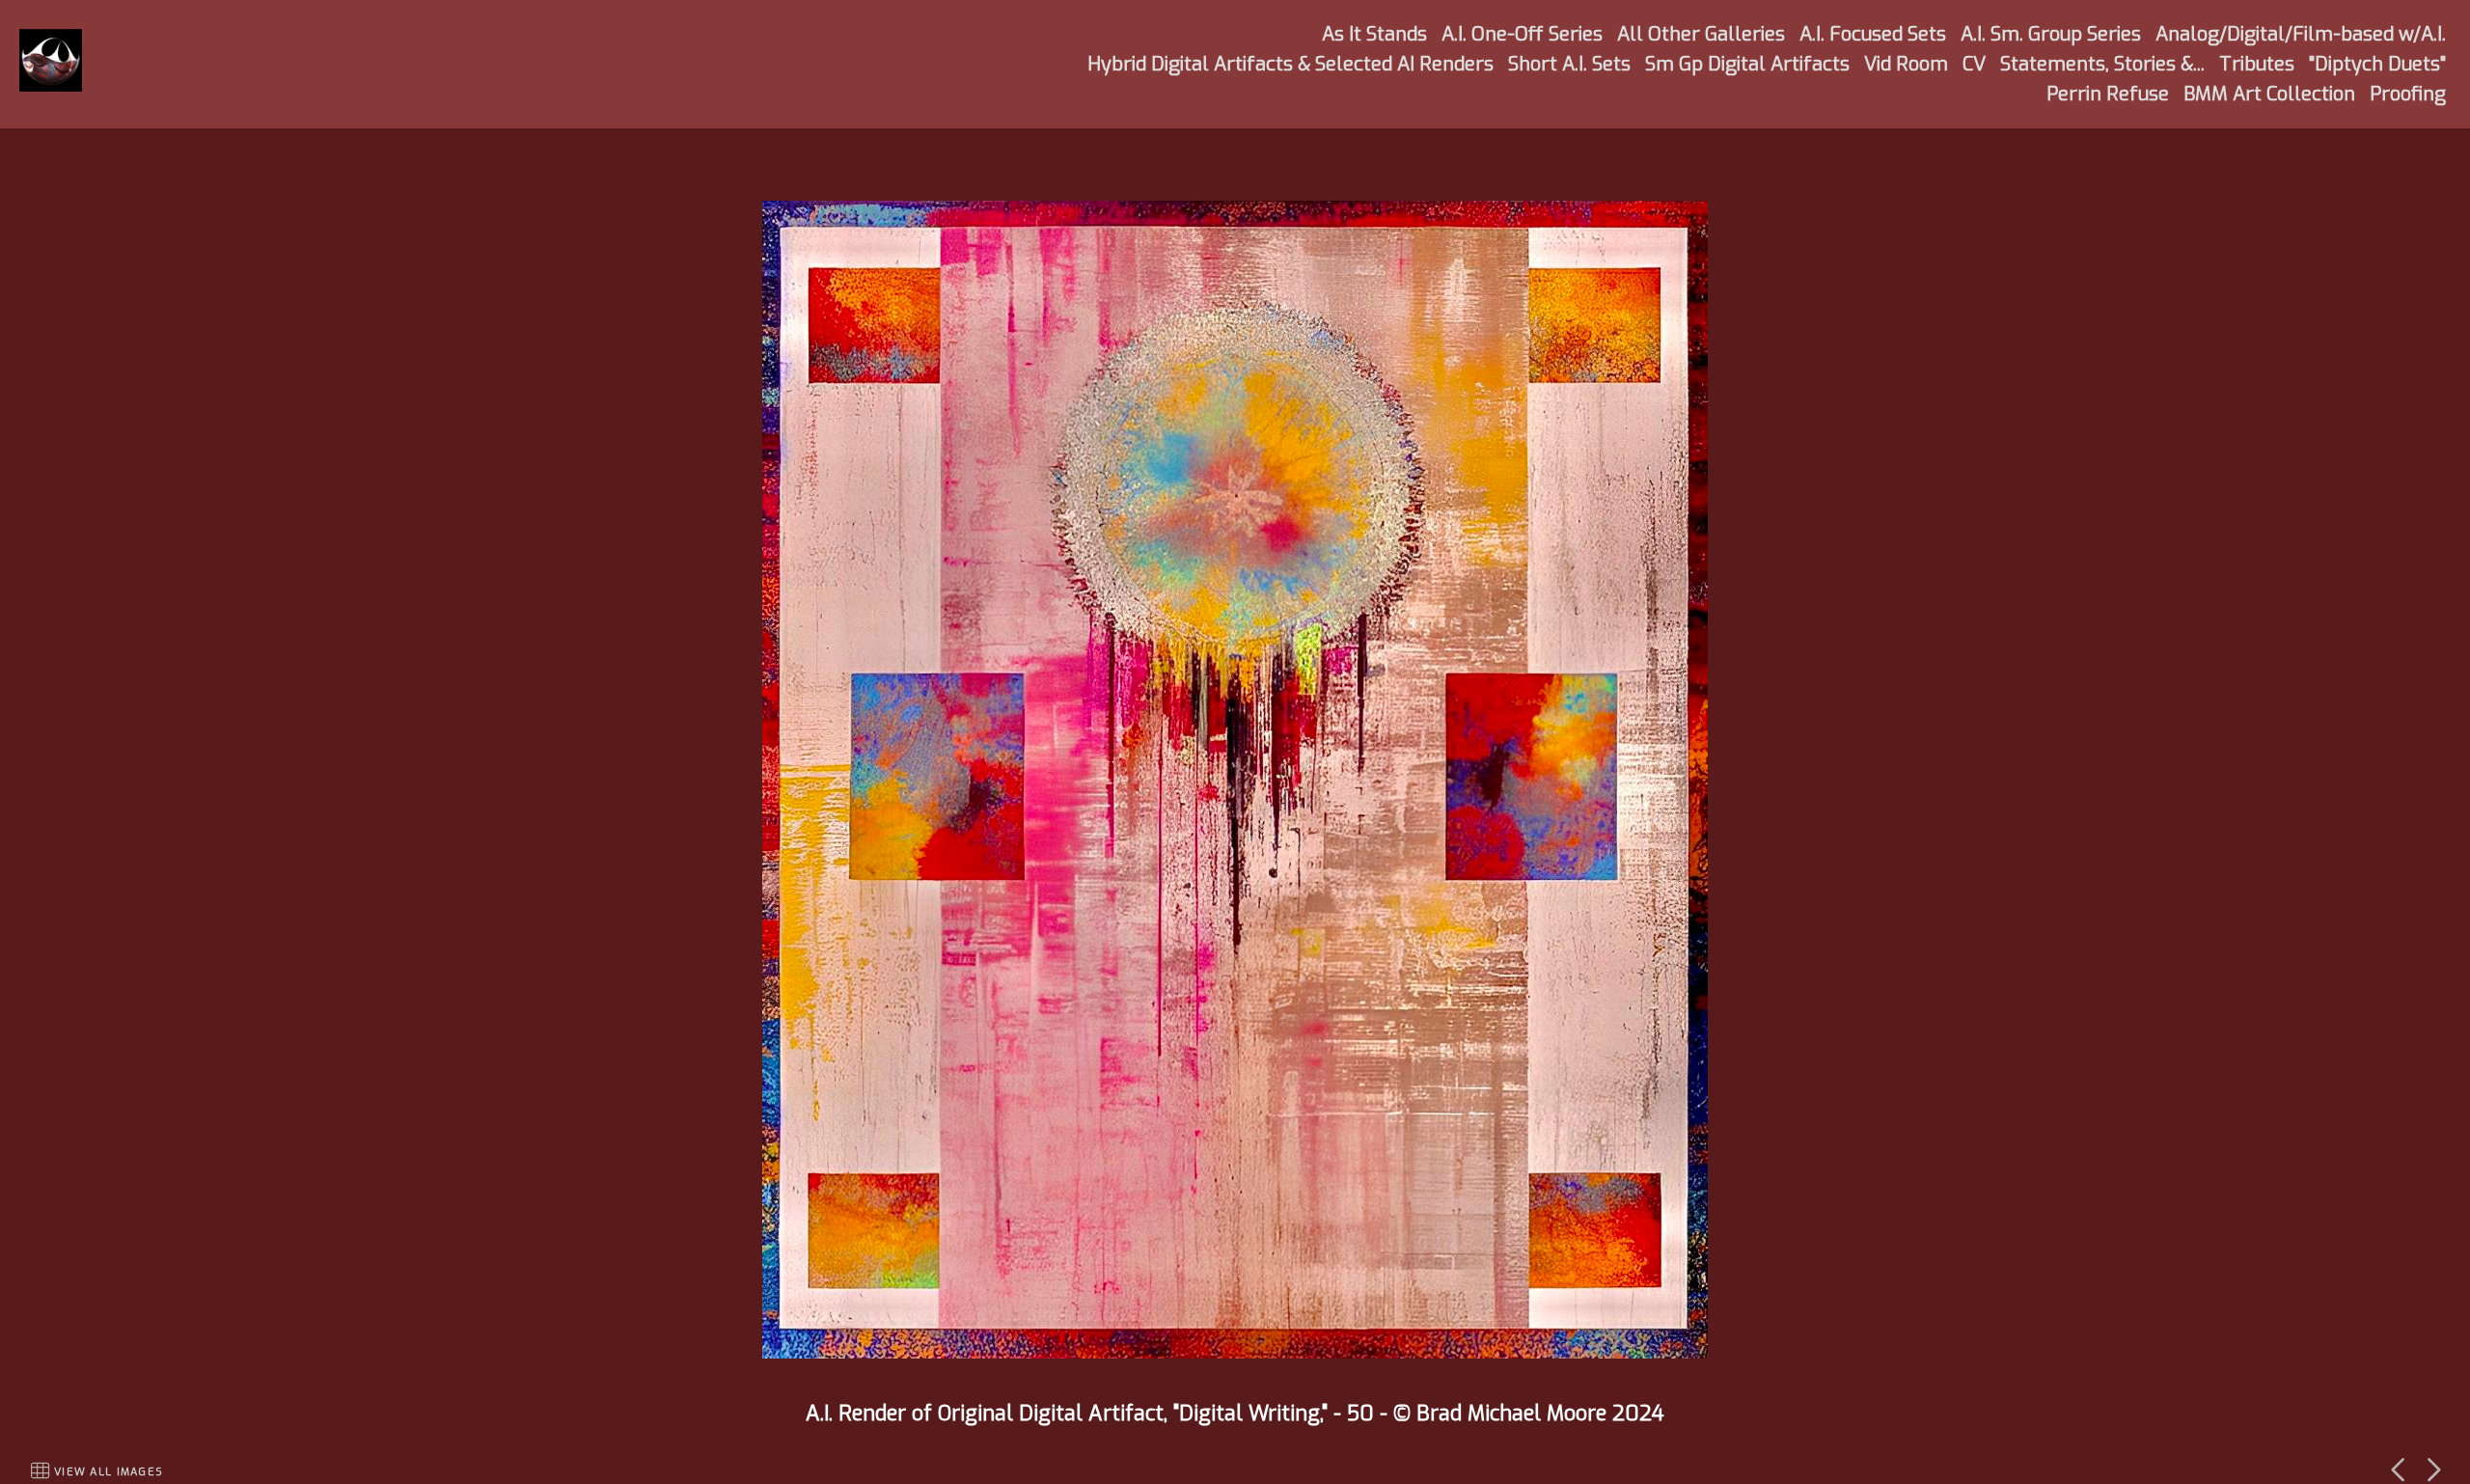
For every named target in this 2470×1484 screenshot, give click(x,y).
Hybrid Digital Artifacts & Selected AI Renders (1290, 64)
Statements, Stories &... (2102, 64)
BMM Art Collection (2269, 94)
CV (1974, 64)
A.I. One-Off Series (1522, 34)
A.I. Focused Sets (1873, 34)
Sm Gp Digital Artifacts (1747, 64)
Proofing (2408, 94)
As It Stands (1374, 34)
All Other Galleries (1701, 34)
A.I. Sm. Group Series (2051, 34)
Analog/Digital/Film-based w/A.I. (2301, 34)
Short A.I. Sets (1569, 64)
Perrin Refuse (2108, 94)
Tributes (2257, 64)
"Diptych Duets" (2377, 64)
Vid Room (1906, 64)
